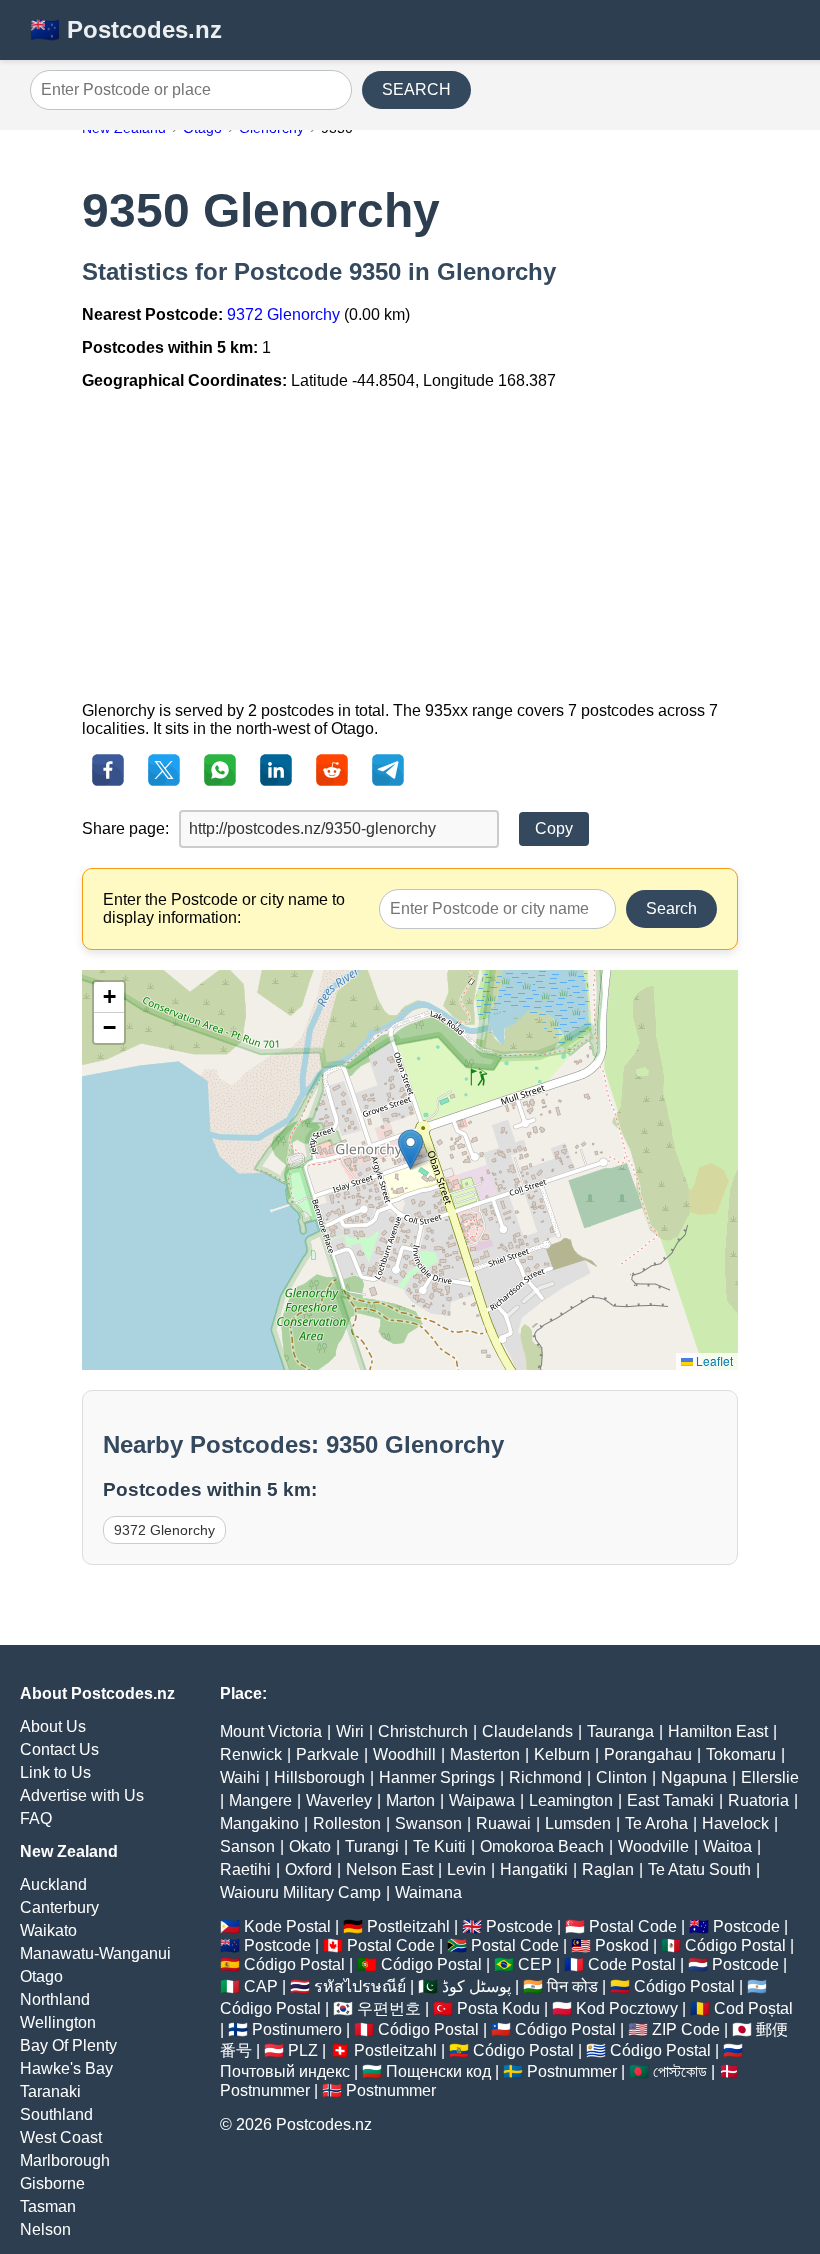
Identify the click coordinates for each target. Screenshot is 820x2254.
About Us (53, 1726)
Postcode (519, 1926)
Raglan (608, 1869)
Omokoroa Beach (542, 1846)
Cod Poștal (753, 2008)
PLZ (303, 2050)
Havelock (735, 1823)
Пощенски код (438, 2071)
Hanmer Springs (437, 1777)
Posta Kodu (498, 2008)
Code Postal (632, 1964)
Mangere (260, 1800)
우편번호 (389, 2008)
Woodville (653, 1846)
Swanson (428, 1823)
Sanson (247, 1846)
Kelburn (562, 1754)
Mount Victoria (271, 1731)
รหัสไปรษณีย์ (360, 1986)
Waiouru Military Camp (300, 1892)
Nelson (45, 2229)
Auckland (53, 1884)
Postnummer (572, 2071)
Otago (41, 1976)
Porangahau (648, 1754)
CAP (261, 1986)
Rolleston (347, 1823)
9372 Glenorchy (283, 314)
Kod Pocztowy (627, 2008)
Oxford (308, 1869)
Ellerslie (770, 1777)
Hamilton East (718, 1731)
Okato (310, 1846)
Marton (410, 1800)
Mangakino (259, 1823)
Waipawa (482, 1800)
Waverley (339, 1800)
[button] (410, 1149)
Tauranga (620, 1731)
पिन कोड (572, 1986)
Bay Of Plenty (68, 2045)
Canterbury (59, 1907)
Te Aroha (656, 1823)
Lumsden (578, 1823)
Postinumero (297, 2029)
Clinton (621, 1777)
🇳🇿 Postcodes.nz (126, 29)
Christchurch (423, 1731)
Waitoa (727, 1846)
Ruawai (503, 1823)
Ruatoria (758, 1800)
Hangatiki (534, 1869)
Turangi (372, 1846)
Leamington (571, 1800)
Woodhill (404, 1754)
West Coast (61, 2137)
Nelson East (389, 1869)
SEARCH (416, 89)
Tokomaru (741, 1754)
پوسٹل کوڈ (476, 1986)
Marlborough (65, 2160)
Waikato (48, 1930)
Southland (56, 2114)
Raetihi (245, 1869)
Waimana (428, 1892)
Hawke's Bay (66, 2068)
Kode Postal (287, 1926)
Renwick (251, 1754)
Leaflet (713, 1360)
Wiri (350, 1731)
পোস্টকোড (680, 2071)
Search (671, 908)
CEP (535, 1964)
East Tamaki (670, 1800)
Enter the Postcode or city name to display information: (224, 908)
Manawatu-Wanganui (95, 1953)
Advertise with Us (82, 1795)
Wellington (58, 2022)
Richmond (545, 1777)
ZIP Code (686, 2029)
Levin (466, 1869)
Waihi (240, 1777)
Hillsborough (319, 1777)
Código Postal (735, 1945)
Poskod (622, 1945)
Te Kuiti (439, 1846)
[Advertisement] (410, 546)
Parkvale (327, 1754)
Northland (55, 1999)
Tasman (48, 2206)
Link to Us (55, 1772)
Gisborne (52, 2183)
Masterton (485, 1754)
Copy (554, 828)
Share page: (125, 828)
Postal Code (633, 1926)
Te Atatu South (699, 1869)
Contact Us (59, 1749)
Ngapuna (694, 1777)
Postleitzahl (408, 1926)
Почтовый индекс (285, 2071)
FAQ (36, 1818)
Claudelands (527, 1731)
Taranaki (50, 2091)
